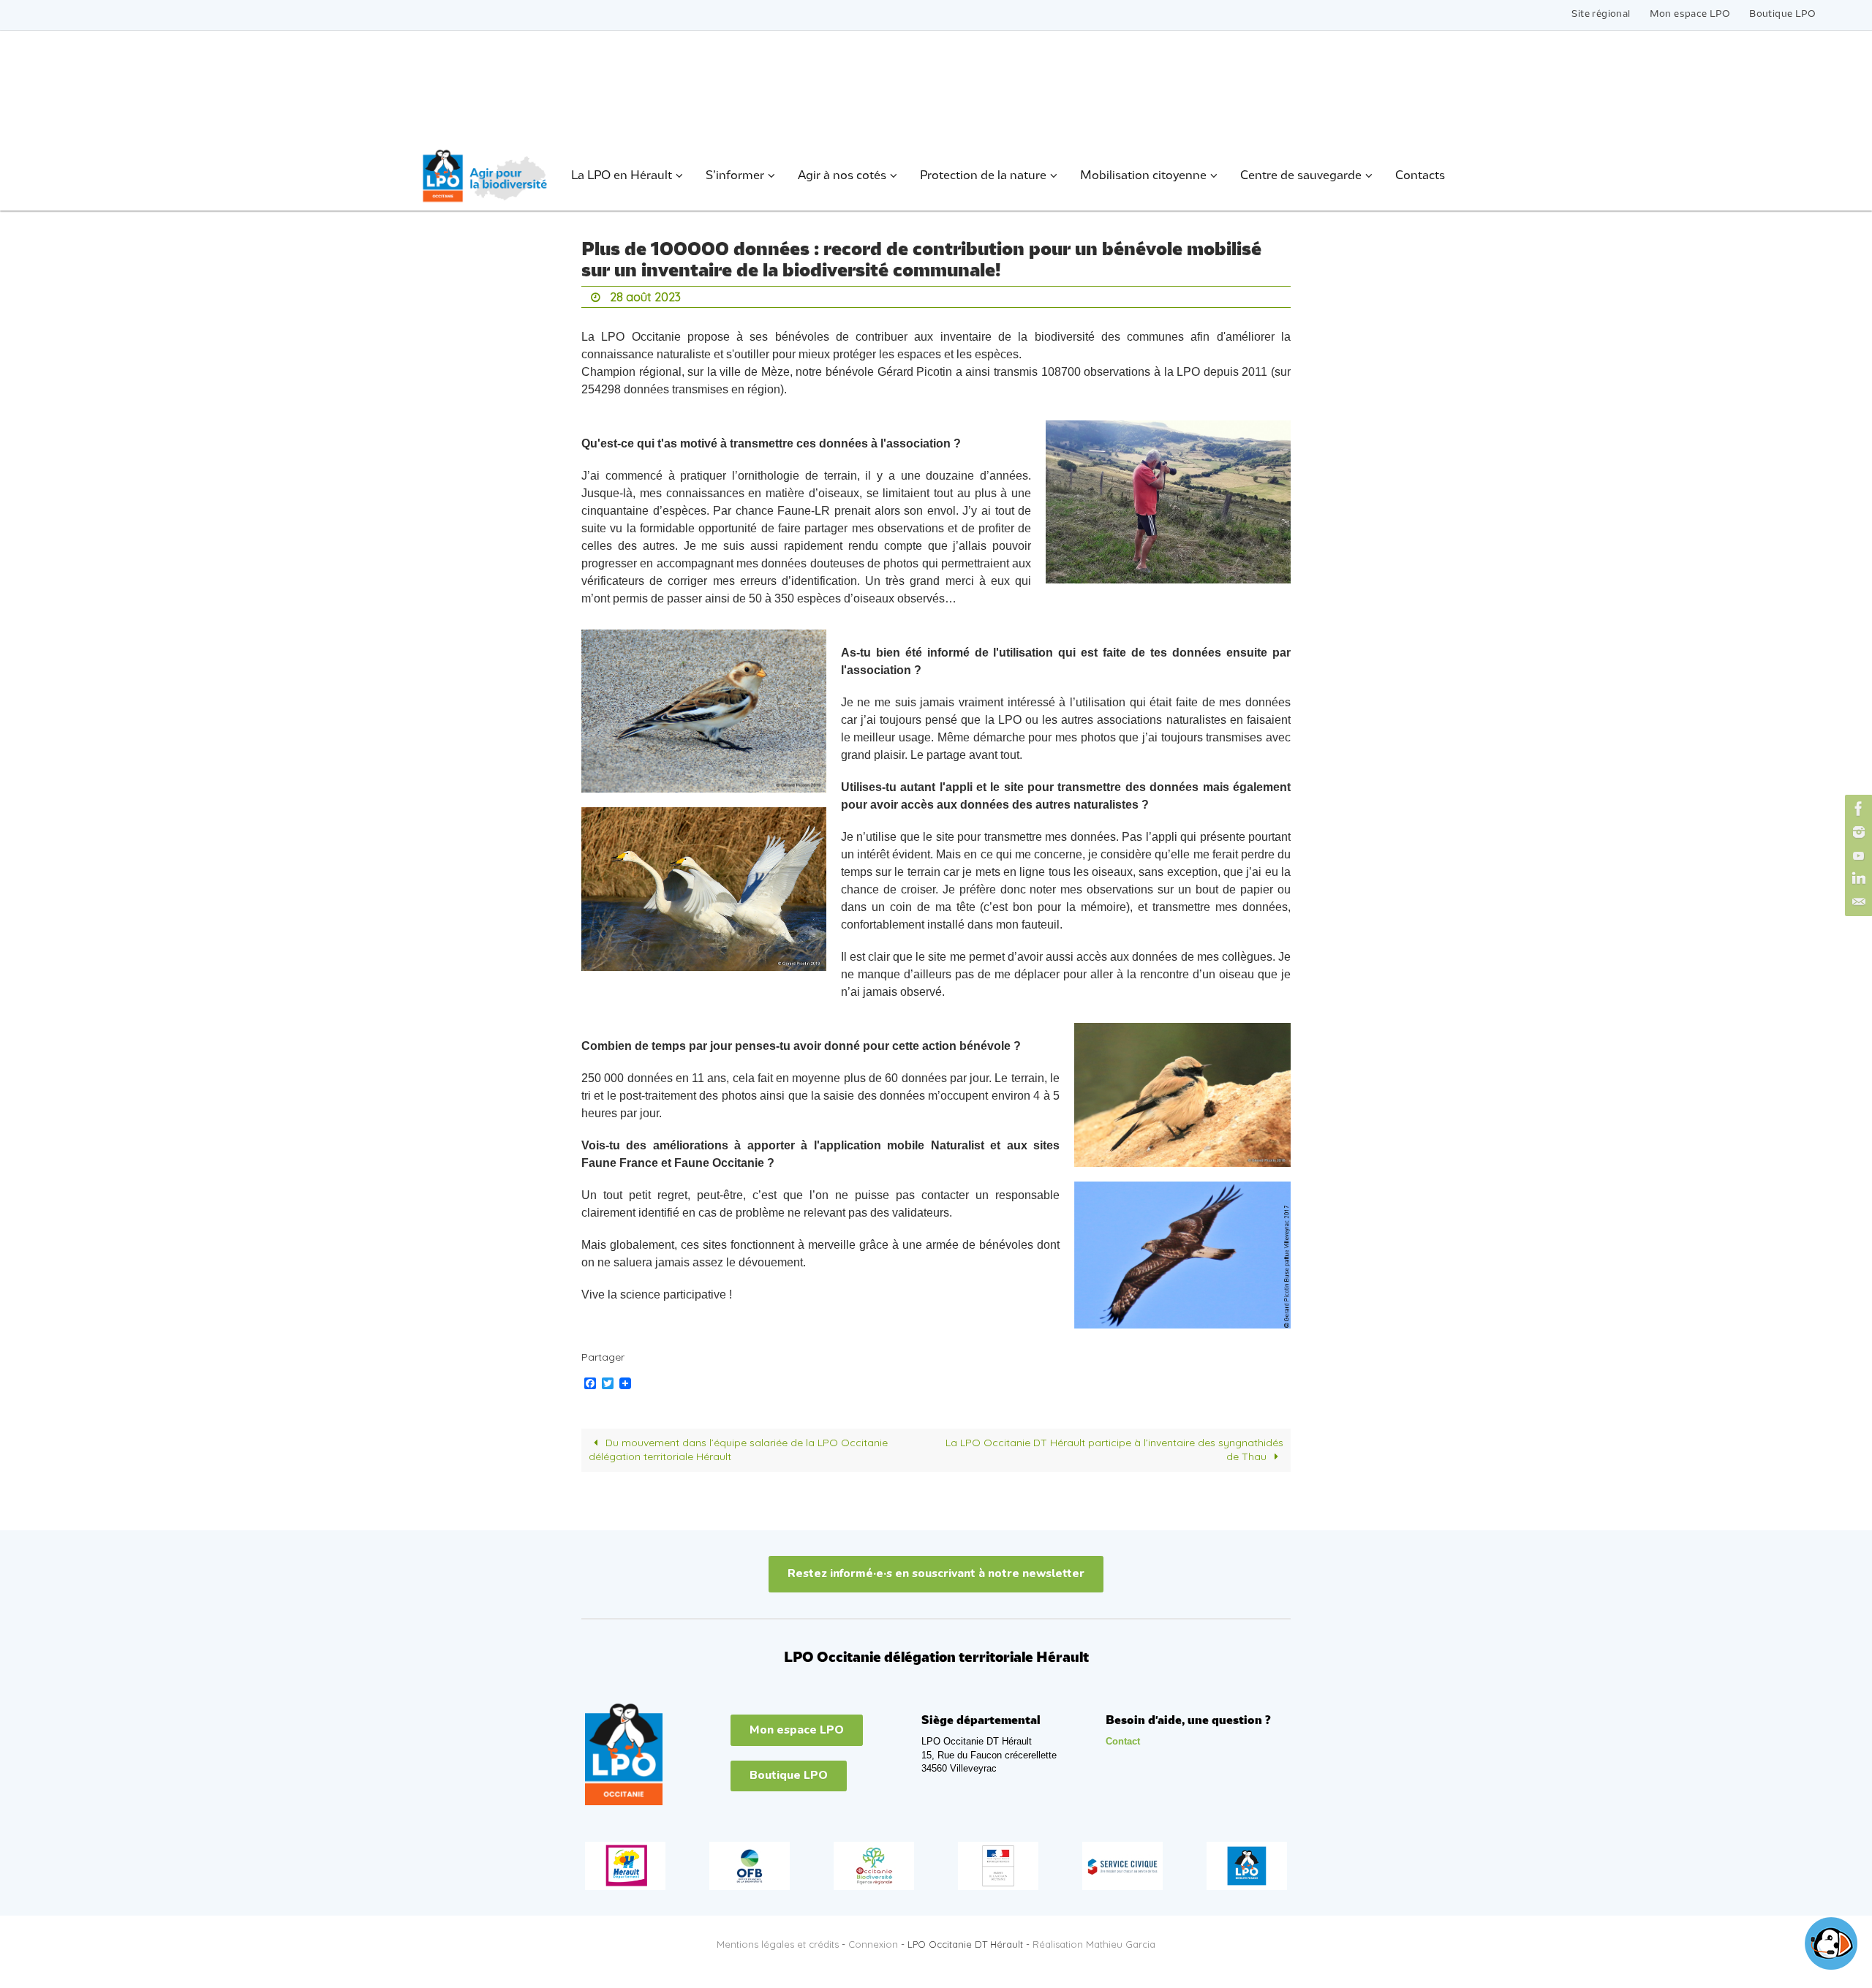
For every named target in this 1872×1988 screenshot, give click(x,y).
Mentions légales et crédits (778, 1944)
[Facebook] (1857, 809)
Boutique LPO (1782, 14)
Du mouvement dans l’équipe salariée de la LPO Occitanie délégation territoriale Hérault (739, 1450)
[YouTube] (1857, 855)
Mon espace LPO (1690, 14)
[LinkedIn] (1857, 879)
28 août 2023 (645, 297)
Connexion (873, 1944)
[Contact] (1857, 902)
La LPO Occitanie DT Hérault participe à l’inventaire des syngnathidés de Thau (1114, 1450)
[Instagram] (1857, 832)
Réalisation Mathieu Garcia (1094, 1944)
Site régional (1601, 14)
